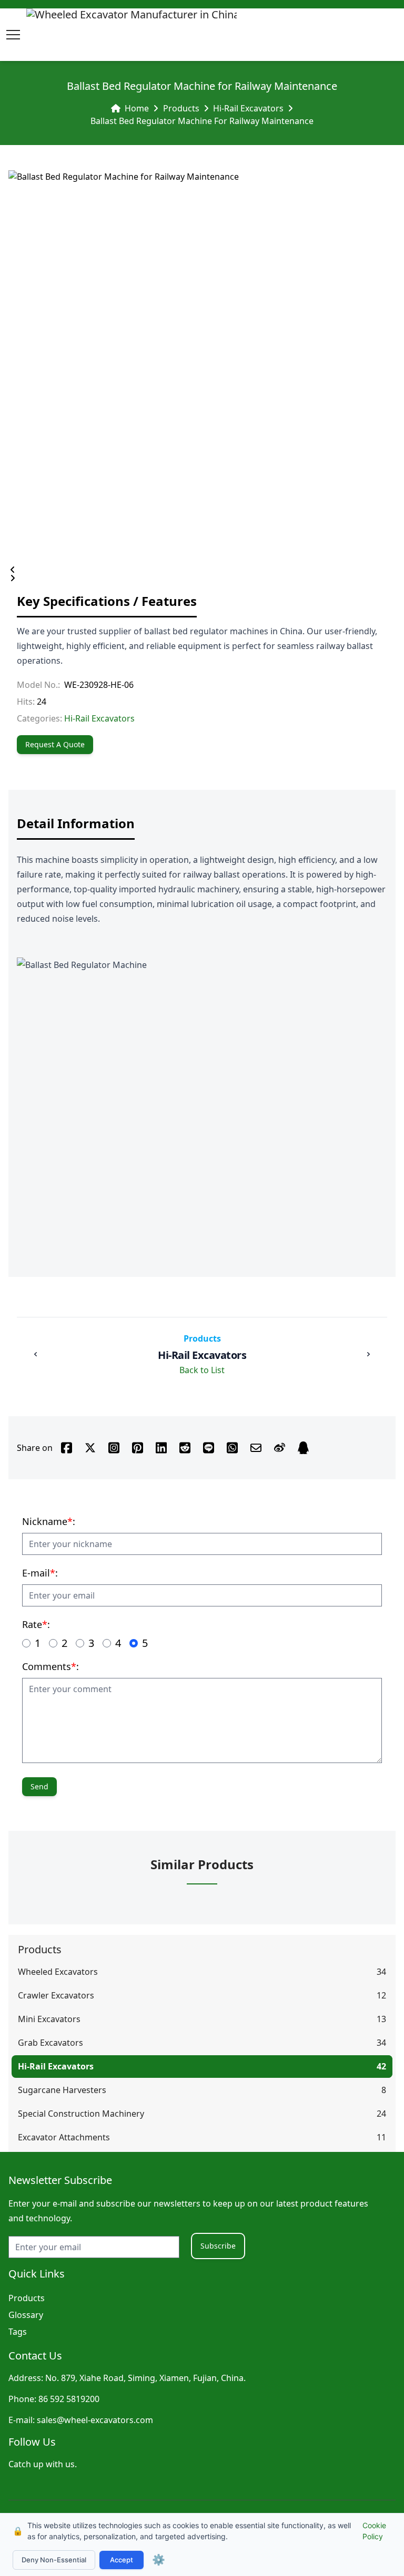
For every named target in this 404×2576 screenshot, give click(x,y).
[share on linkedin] (161, 1448)
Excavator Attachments (64, 2137)
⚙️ (159, 2560)
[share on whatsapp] (232, 1448)
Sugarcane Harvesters (62, 2090)
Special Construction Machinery (81, 2114)
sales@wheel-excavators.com (95, 2420)
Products (181, 108)
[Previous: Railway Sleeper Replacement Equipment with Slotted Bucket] (36, 1354)
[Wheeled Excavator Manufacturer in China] (132, 35)
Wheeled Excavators (58, 1972)
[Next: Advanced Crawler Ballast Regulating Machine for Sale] (368, 1354)
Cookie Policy (374, 2531)
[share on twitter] (90, 1448)
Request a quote (55, 744)
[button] (13, 35)
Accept (122, 2560)
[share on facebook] (67, 1448)
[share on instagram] (114, 1448)
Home (137, 108)
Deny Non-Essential (54, 2560)
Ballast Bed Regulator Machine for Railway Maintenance (202, 121)
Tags (18, 2332)
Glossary (26, 2315)
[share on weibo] (280, 1448)
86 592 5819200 (69, 2399)
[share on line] (209, 1448)
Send (39, 1786)
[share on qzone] (303, 1448)
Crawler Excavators (56, 1995)
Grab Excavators (50, 2043)
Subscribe (218, 2246)
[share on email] (256, 1448)
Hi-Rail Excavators (248, 108)
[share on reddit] (185, 1448)
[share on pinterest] (138, 1448)
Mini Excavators (49, 2019)
